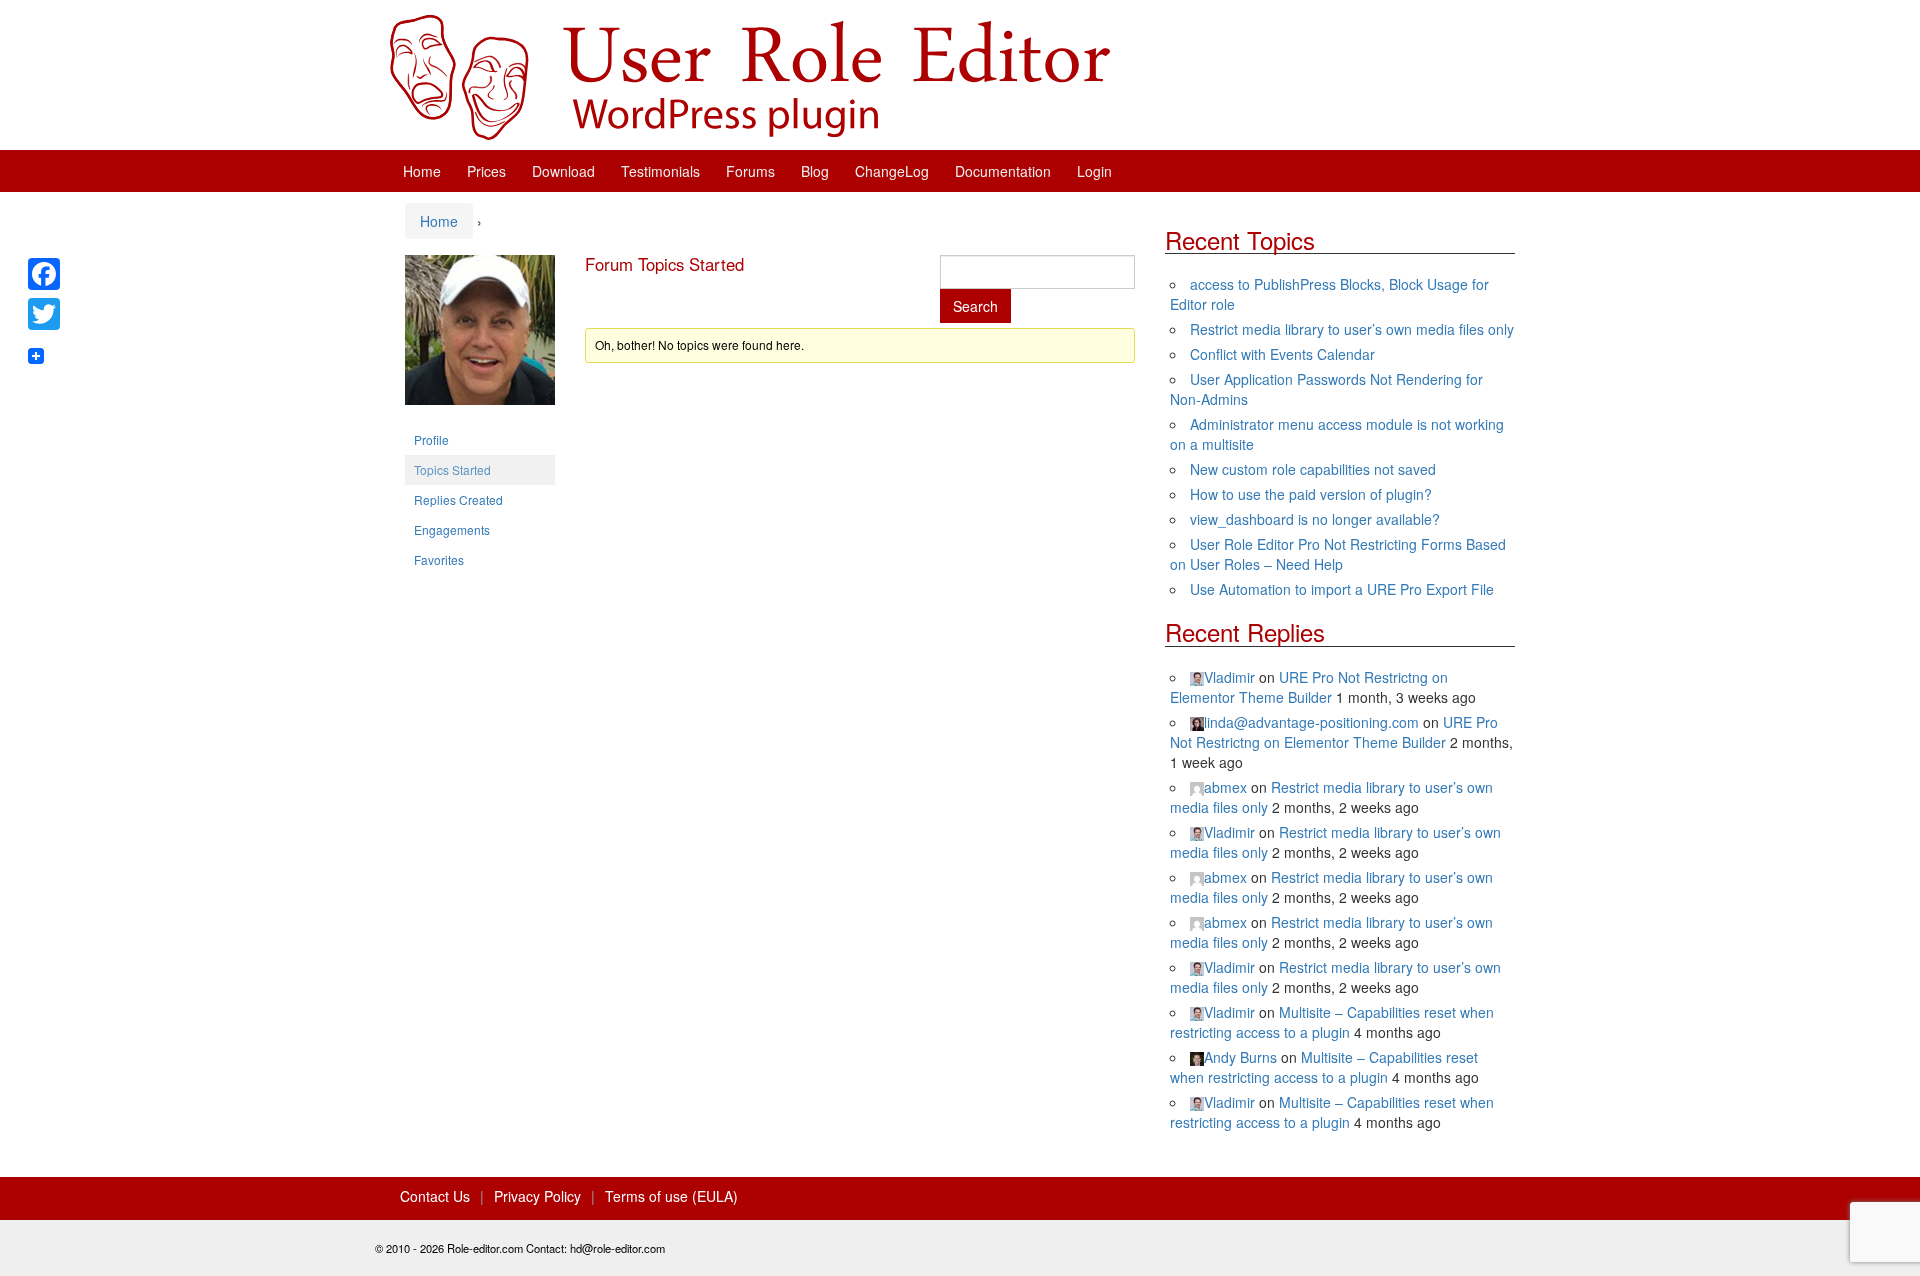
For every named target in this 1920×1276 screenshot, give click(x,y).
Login (1094, 171)
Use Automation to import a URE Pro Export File (1342, 589)
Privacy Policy (537, 1196)
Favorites (439, 559)
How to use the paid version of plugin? (1311, 494)
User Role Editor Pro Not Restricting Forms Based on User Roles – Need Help (1338, 554)
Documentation (1003, 171)
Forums (750, 171)
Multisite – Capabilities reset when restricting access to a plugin (1332, 1022)
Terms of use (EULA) (671, 1196)
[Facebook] (44, 274)
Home (422, 171)
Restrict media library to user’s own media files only (1352, 329)
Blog (815, 171)
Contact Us (435, 1196)
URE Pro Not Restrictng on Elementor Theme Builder (1309, 687)
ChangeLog (892, 171)
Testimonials (660, 171)
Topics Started (452, 469)
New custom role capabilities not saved (1313, 469)
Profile (431, 439)
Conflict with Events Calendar (1282, 354)
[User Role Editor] (750, 75)
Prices (486, 171)
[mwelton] (480, 337)
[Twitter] (44, 314)
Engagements (452, 529)
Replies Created (458, 499)
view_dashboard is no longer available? (1315, 519)
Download (563, 171)
